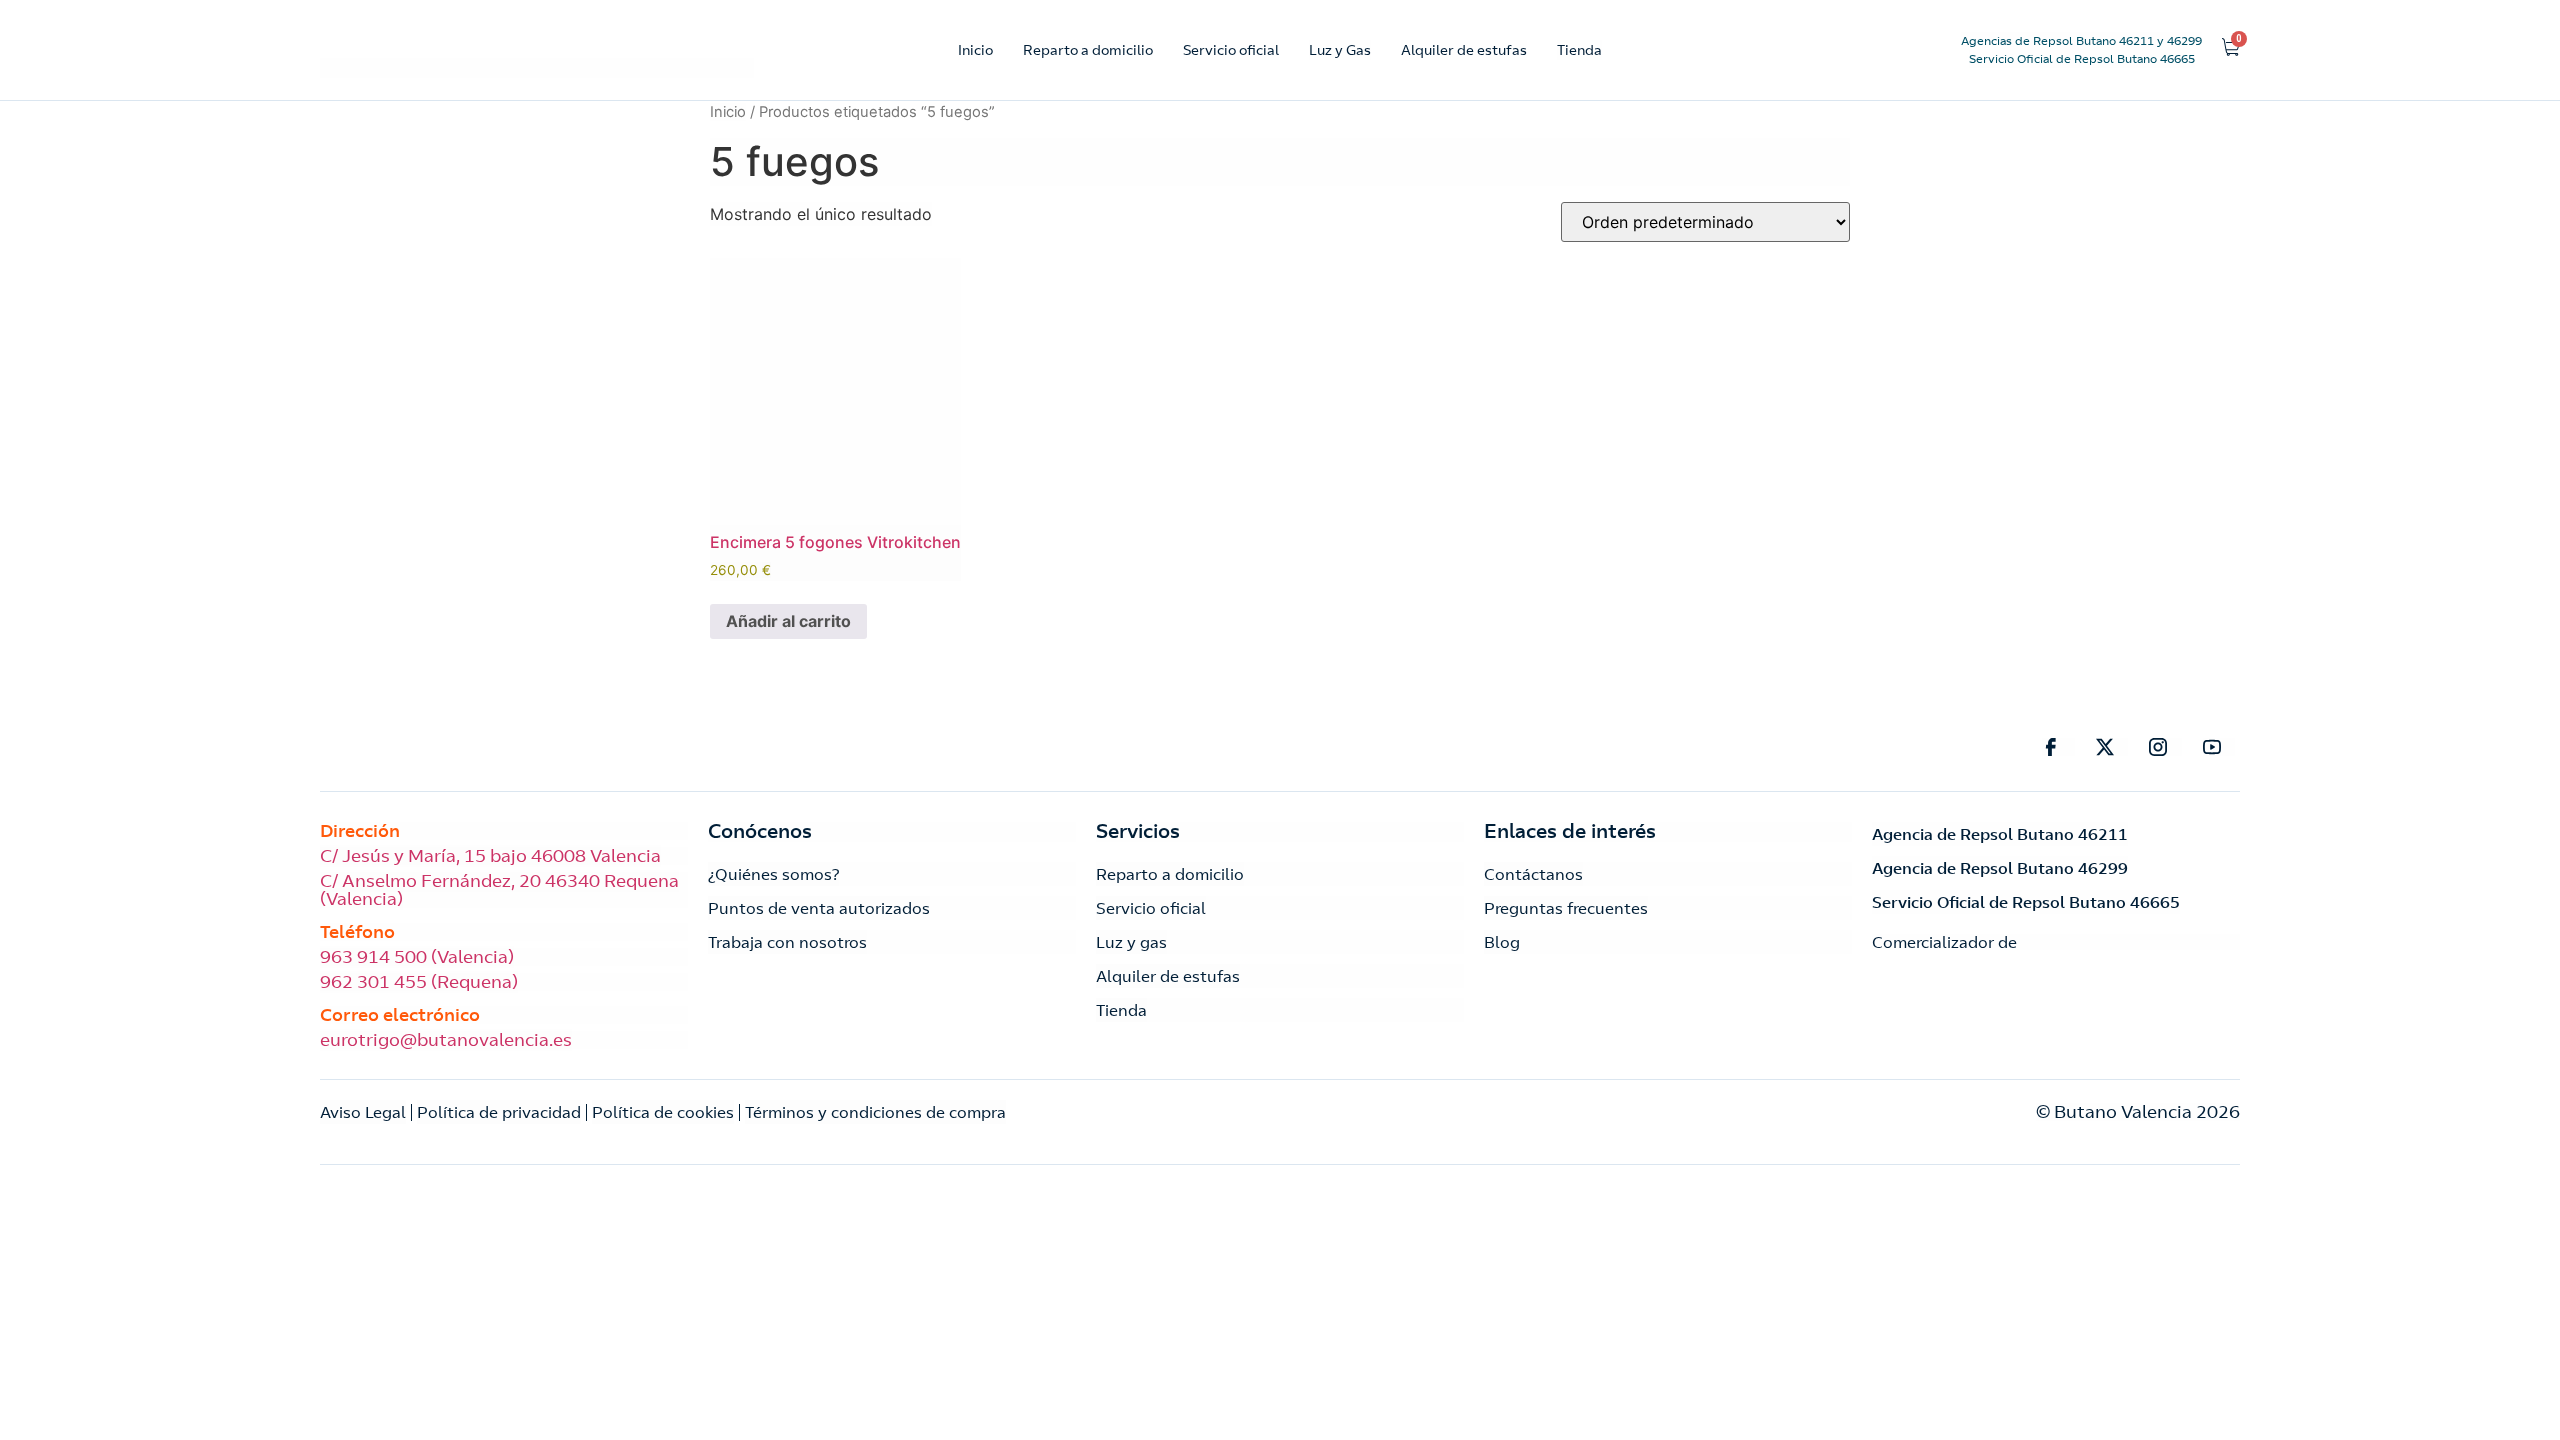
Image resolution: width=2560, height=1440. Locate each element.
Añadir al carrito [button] (788, 621)
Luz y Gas (1340, 50)
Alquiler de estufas (1464, 50)
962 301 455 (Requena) (419, 982)
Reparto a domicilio (1088, 50)
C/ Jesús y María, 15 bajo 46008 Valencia (490, 856)
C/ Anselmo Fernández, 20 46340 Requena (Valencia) (499, 890)
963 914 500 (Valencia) (417, 957)
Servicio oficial (1231, 50)
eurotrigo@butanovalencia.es (446, 1040)
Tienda (1579, 50)
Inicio (975, 50)
